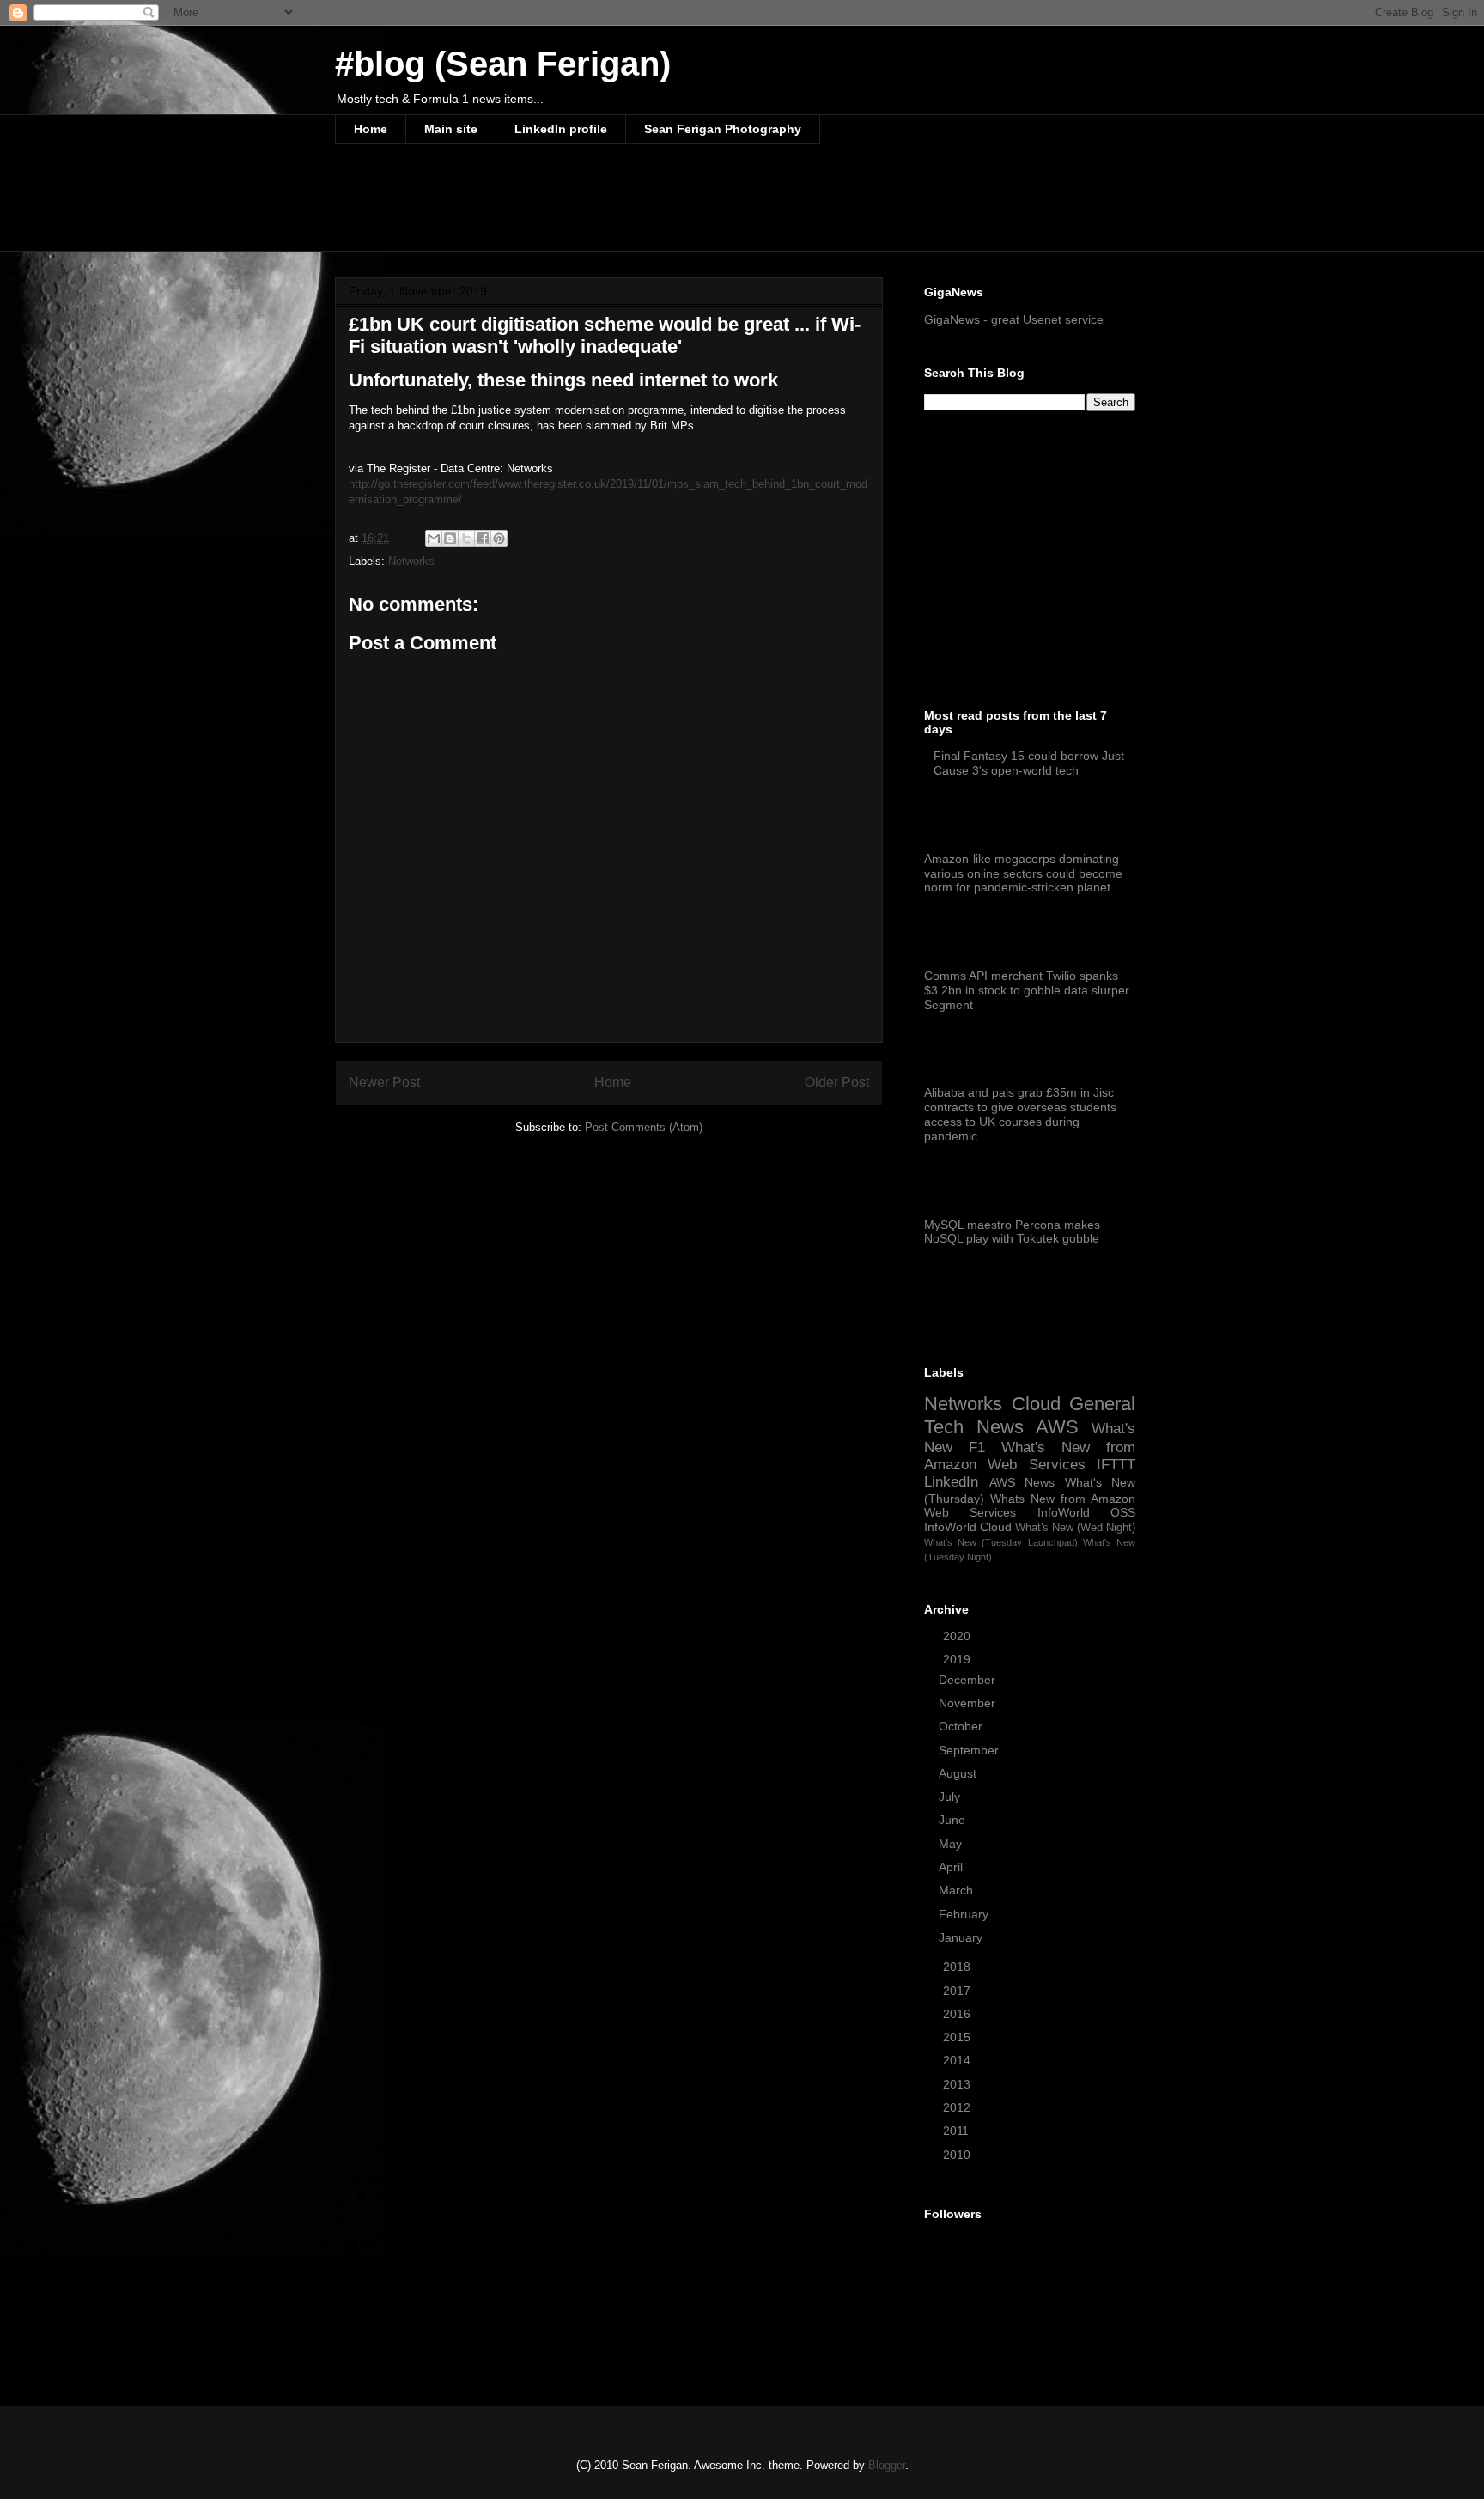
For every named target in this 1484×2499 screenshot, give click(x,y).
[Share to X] (466, 538)
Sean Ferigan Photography (723, 129)
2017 (958, 1991)
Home (371, 129)
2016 (958, 2014)
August (959, 1773)
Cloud (1036, 1404)
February (965, 1914)
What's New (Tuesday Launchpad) (1001, 1542)
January (962, 1937)
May (952, 1844)
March (958, 1890)
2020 (958, 1636)
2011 (958, 2131)
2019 (958, 1659)
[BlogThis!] (450, 538)
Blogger (887, 2465)
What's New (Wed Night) (1075, 1528)
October (962, 1726)
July (951, 1797)
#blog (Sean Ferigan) (503, 64)
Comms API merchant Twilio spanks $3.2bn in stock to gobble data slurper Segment (1027, 990)
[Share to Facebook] (483, 538)
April (952, 1867)
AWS (1057, 1427)
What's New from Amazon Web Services (1030, 1456)
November (969, 1703)
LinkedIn (951, 1482)
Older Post (837, 1082)
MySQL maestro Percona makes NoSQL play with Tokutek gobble (1012, 1232)
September (970, 1750)
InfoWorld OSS (1086, 1512)
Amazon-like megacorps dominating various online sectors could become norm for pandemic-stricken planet (1023, 873)
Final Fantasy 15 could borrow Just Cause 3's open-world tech (1029, 763)
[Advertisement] (648, 209)
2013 (958, 2084)
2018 (958, 1967)
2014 (958, 2060)
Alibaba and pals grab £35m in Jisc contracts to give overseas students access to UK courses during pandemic (1020, 1114)
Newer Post (384, 1082)
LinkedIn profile (561, 129)
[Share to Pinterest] (499, 538)
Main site (451, 129)
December (969, 1680)
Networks (411, 561)
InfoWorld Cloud (968, 1527)
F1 (977, 1447)
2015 (958, 2037)
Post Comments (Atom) (644, 1127)
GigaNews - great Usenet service (1014, 319)
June (954, 1820)
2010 (958, 2155)
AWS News (1022, 1482)
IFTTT (1116, 1465)
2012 (958, 2107)
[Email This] (434, 538)
